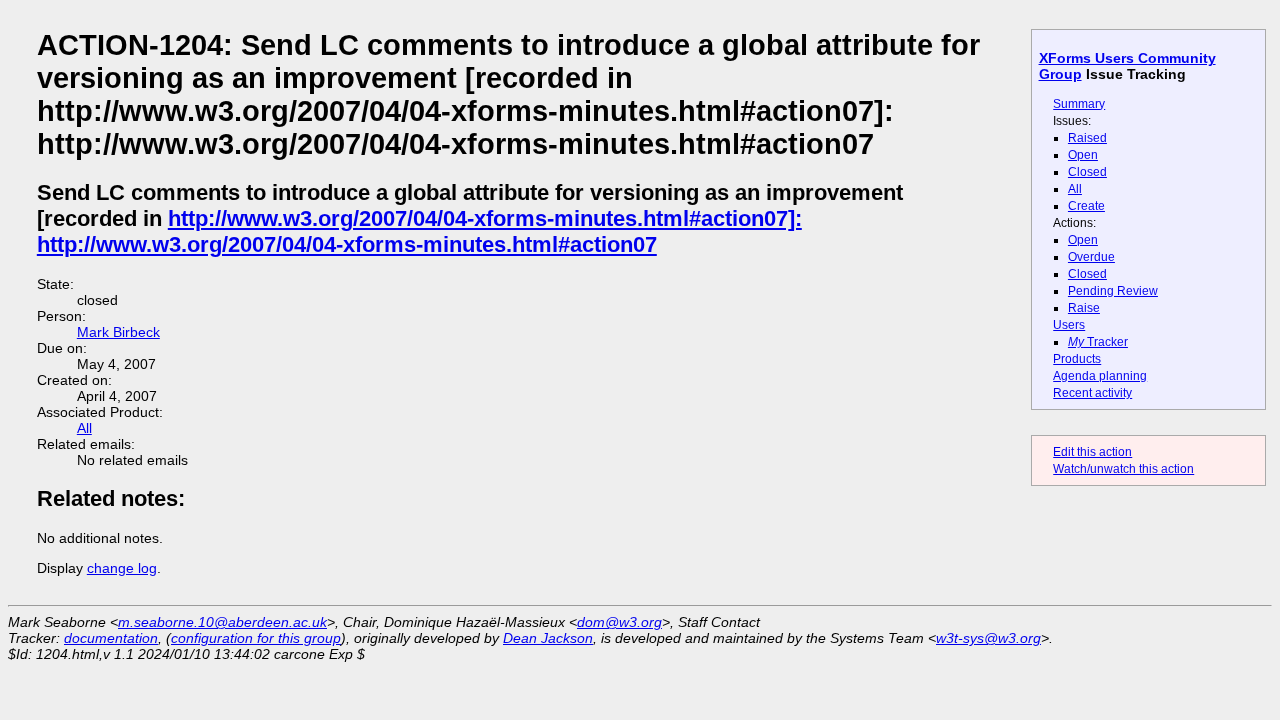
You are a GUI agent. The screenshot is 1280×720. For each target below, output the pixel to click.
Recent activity (1092, 393)
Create (1086, 206)
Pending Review (1113, 291)
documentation (111, 638)
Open (1083, 155)
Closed (1087, 172)
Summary (1079, 104)
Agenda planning (1100, 376)
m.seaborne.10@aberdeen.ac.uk (222, 622)
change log (122, 568)
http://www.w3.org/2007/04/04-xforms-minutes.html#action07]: (485, 218)
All (1075, 189)
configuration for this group (256, 638)
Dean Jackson (548, 638)
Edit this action (1092, 452)
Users (1069, 325)
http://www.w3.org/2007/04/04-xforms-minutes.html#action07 (347, 244)
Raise (1084, 308)
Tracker (1098, 342)
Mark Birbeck (118, 332)
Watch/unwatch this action (1123, 469)
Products (1077, 359)
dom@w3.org (619, 622)
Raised (1087, 138)
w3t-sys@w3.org (988, 638)
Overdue (1091, 257)
